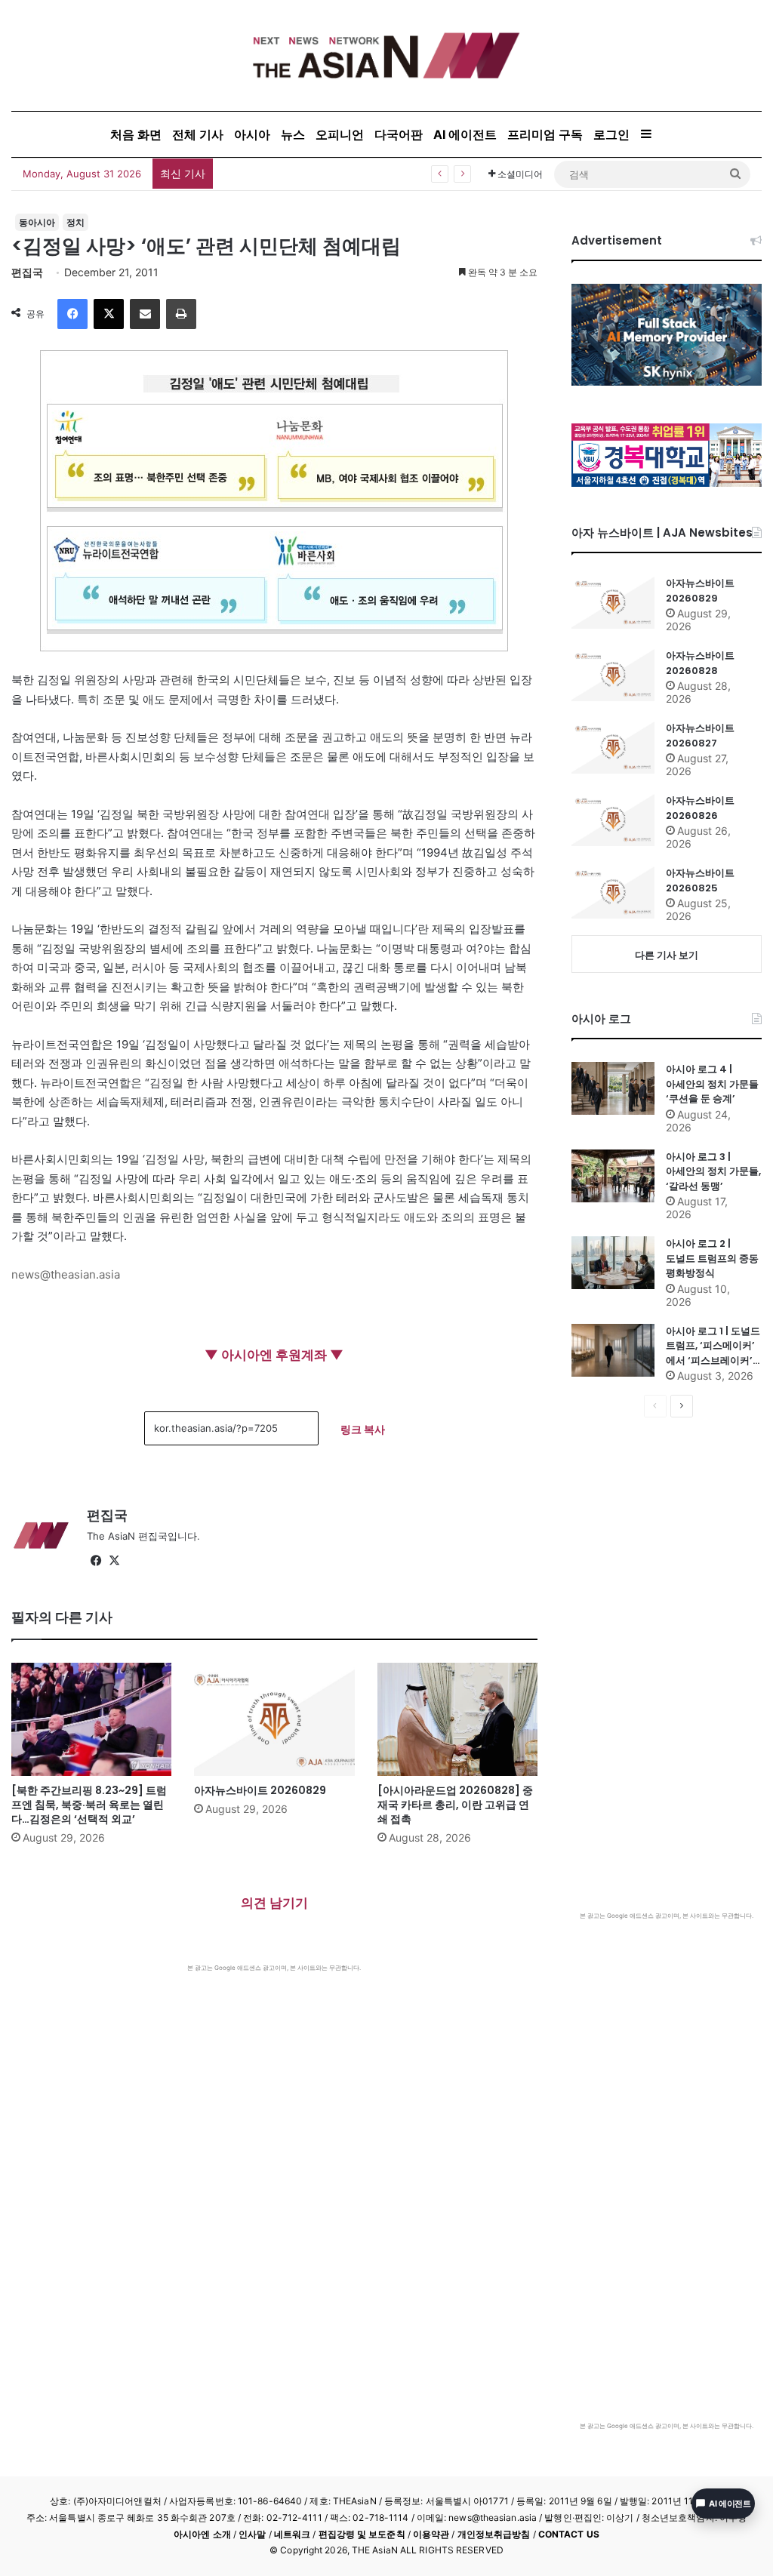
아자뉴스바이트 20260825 (700, 880)
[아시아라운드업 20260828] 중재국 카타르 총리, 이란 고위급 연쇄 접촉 (455, 1805)
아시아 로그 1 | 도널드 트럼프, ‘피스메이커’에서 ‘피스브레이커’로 (713, 1346)
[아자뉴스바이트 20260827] (613, 747)
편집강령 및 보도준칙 (362, 2534)
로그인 (611, 134)
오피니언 (340, 134)
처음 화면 (136, 134)
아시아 (252, 134)
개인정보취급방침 (494, 2534)
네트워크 (292, 2534)
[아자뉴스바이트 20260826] (613, 820)
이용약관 (431, 2534)
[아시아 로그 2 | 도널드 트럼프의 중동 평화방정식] (613, 1263)
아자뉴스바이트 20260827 (700, 736)
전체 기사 (198, 134)
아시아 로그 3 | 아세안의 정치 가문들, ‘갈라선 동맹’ (713, 1171)
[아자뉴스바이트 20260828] (613, 675)
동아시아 (37, 222)
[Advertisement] (274, 2085)
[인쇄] (181, 314)
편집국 (27, 272)
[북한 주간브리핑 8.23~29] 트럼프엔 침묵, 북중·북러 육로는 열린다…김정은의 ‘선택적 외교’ (89, 1805)
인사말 (252, 2534)
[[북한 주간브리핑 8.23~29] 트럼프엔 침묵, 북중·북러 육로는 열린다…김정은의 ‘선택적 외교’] (91, 1719)
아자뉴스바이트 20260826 (700, 808)
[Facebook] (72, 314)
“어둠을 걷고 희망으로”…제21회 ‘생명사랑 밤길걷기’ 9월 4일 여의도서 (386, 173)
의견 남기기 (274, 1903)
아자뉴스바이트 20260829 (260, 1790)
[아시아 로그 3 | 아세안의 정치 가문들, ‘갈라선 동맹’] (613, 1176)
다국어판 (399, 134)
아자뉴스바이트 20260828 (700, 663)
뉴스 (293, 134)
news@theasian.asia (66, 1274)
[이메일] (145, 314)
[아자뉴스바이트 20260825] (613, 892)
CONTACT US (569, 2534)
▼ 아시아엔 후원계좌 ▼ (274, 1355)
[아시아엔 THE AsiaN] (386, 55)
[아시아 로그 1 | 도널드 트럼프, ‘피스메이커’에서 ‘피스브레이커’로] (613, 1350)
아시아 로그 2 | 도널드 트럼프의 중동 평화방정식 (712, 1258)
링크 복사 (363, 1429)
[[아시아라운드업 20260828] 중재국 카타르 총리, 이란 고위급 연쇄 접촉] (457, 1719)
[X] (109, 314)
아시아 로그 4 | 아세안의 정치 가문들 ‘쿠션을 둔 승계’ (712, 1084)
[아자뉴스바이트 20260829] (274, 1719)
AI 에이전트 (465, 134)
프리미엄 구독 (545, 134)
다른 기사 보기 (667, 955)
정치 (75, 222)
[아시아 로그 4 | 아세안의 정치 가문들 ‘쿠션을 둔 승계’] (613, 1088)
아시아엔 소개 (202, 2534)
